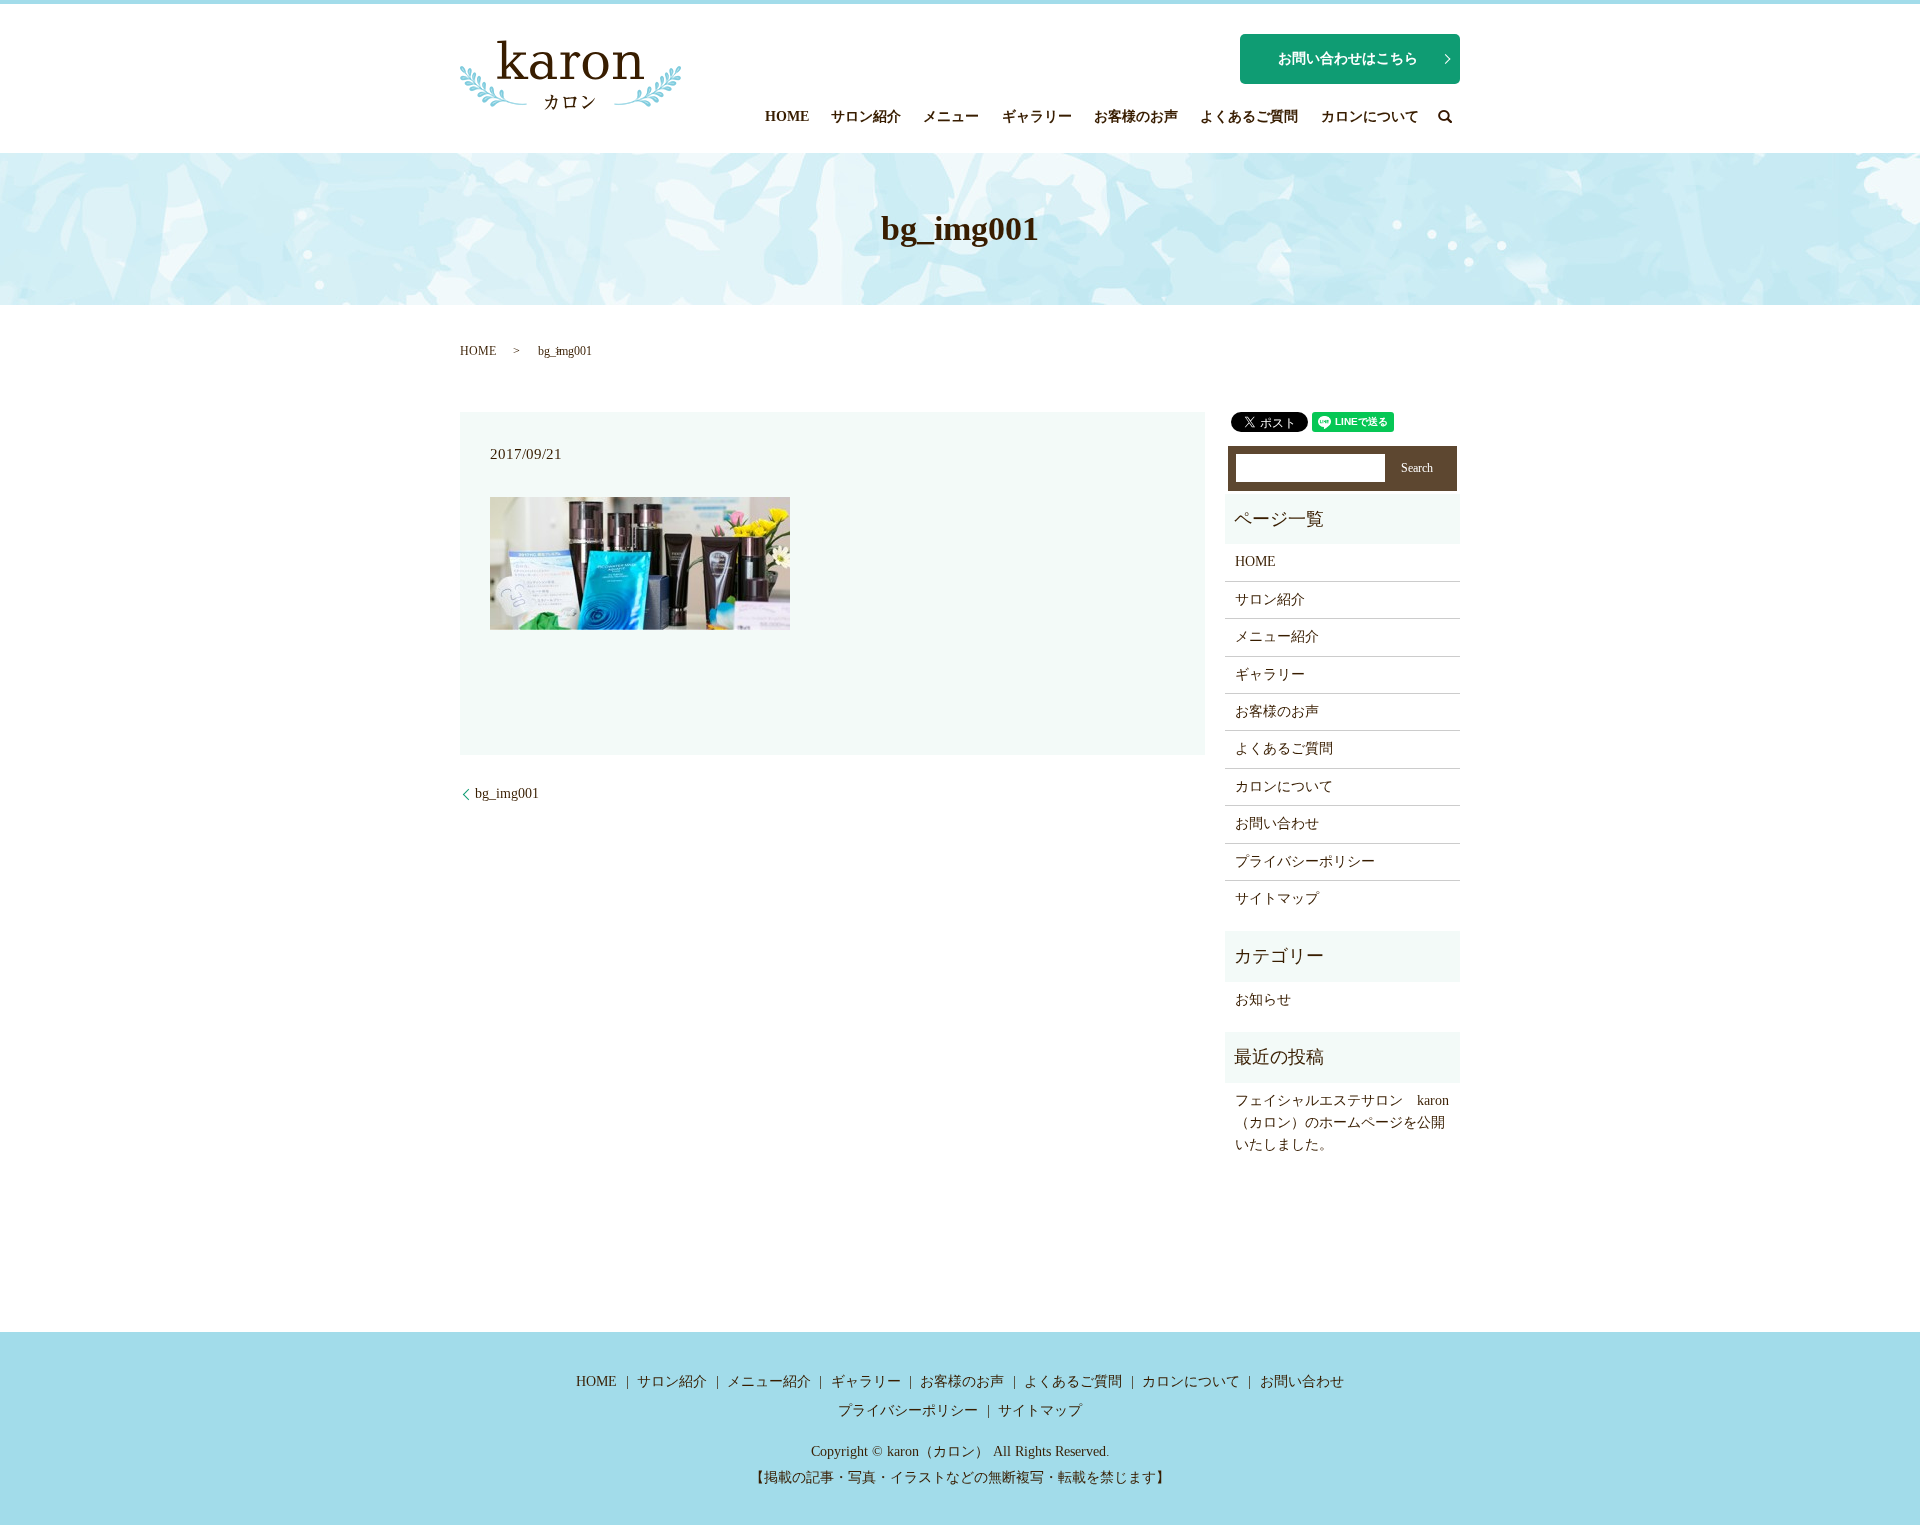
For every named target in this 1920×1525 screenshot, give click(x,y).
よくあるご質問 (1249, 116)
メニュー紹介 (1277, 636)
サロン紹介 (866, 116)
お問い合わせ (1277, 823)
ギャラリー (1037, 116)
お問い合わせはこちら (1348, 58)
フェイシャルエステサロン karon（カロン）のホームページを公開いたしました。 (1342, 1123)
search (1445, 116)
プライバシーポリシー (1305, 861)
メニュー (951, 116)
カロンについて (1370, 116)
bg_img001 (507, 793)
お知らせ (1263, 999)
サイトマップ (1277, 898)
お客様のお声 (1136, 116)
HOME (787, 116)
